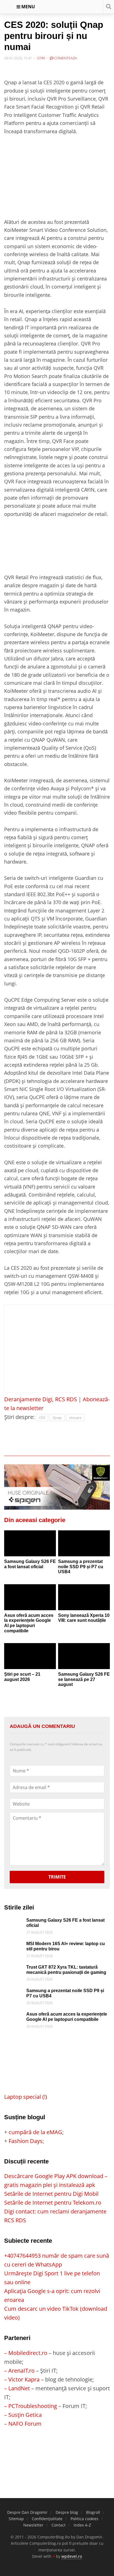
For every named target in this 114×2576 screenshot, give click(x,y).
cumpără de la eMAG (35, 2132)
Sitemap (16, 2519)
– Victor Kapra (22, 2379)
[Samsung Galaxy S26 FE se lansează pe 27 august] (84, 1656)
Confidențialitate (47, 2519)
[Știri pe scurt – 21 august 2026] (30, 1656)
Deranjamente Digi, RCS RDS (41, 1399)
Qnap (57, 1418)
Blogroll (93, 2512)
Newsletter (33, 2525)
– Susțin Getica (23, 2415)
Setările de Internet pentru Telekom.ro (53, 2203)
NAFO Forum (25, 2424)
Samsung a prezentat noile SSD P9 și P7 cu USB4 (81, 1567)
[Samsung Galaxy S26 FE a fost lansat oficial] (30, 1543)
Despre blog (67, 2512)
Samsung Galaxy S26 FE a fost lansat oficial (30, 1564)
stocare (75, 1418)
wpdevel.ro (72, 2556)
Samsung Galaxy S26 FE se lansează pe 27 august (84, 1679)
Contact (59, 2525)
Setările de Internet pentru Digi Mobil (51, 2194)
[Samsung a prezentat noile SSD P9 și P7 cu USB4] (84, 1543)
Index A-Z (82, 2525)
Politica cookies (85, 2519)
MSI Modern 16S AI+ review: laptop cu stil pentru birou (66, 1946)
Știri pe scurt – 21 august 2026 (22, 1677)
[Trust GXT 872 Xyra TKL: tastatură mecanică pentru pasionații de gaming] (14, 1969)
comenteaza (65, 58)
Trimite (57, 1877)
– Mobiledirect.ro (26, 2353)
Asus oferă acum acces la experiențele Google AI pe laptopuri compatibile (29, 1623)
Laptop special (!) (26, 2097)
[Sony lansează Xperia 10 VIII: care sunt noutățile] (84, 1597)
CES (42, 1418)
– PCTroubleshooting (31, 2406)
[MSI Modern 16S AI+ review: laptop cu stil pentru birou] (14, 1946)
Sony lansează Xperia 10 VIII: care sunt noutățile (84, 1618)
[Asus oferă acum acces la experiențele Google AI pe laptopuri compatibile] (30, 1597)
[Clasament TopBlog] (57, 2450)
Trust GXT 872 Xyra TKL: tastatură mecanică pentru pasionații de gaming (66, 1970)
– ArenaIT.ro (19, 2371)
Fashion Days (26, 2141)
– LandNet (17, 2388)
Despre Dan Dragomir (27, 2512)
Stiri (41, 58)
